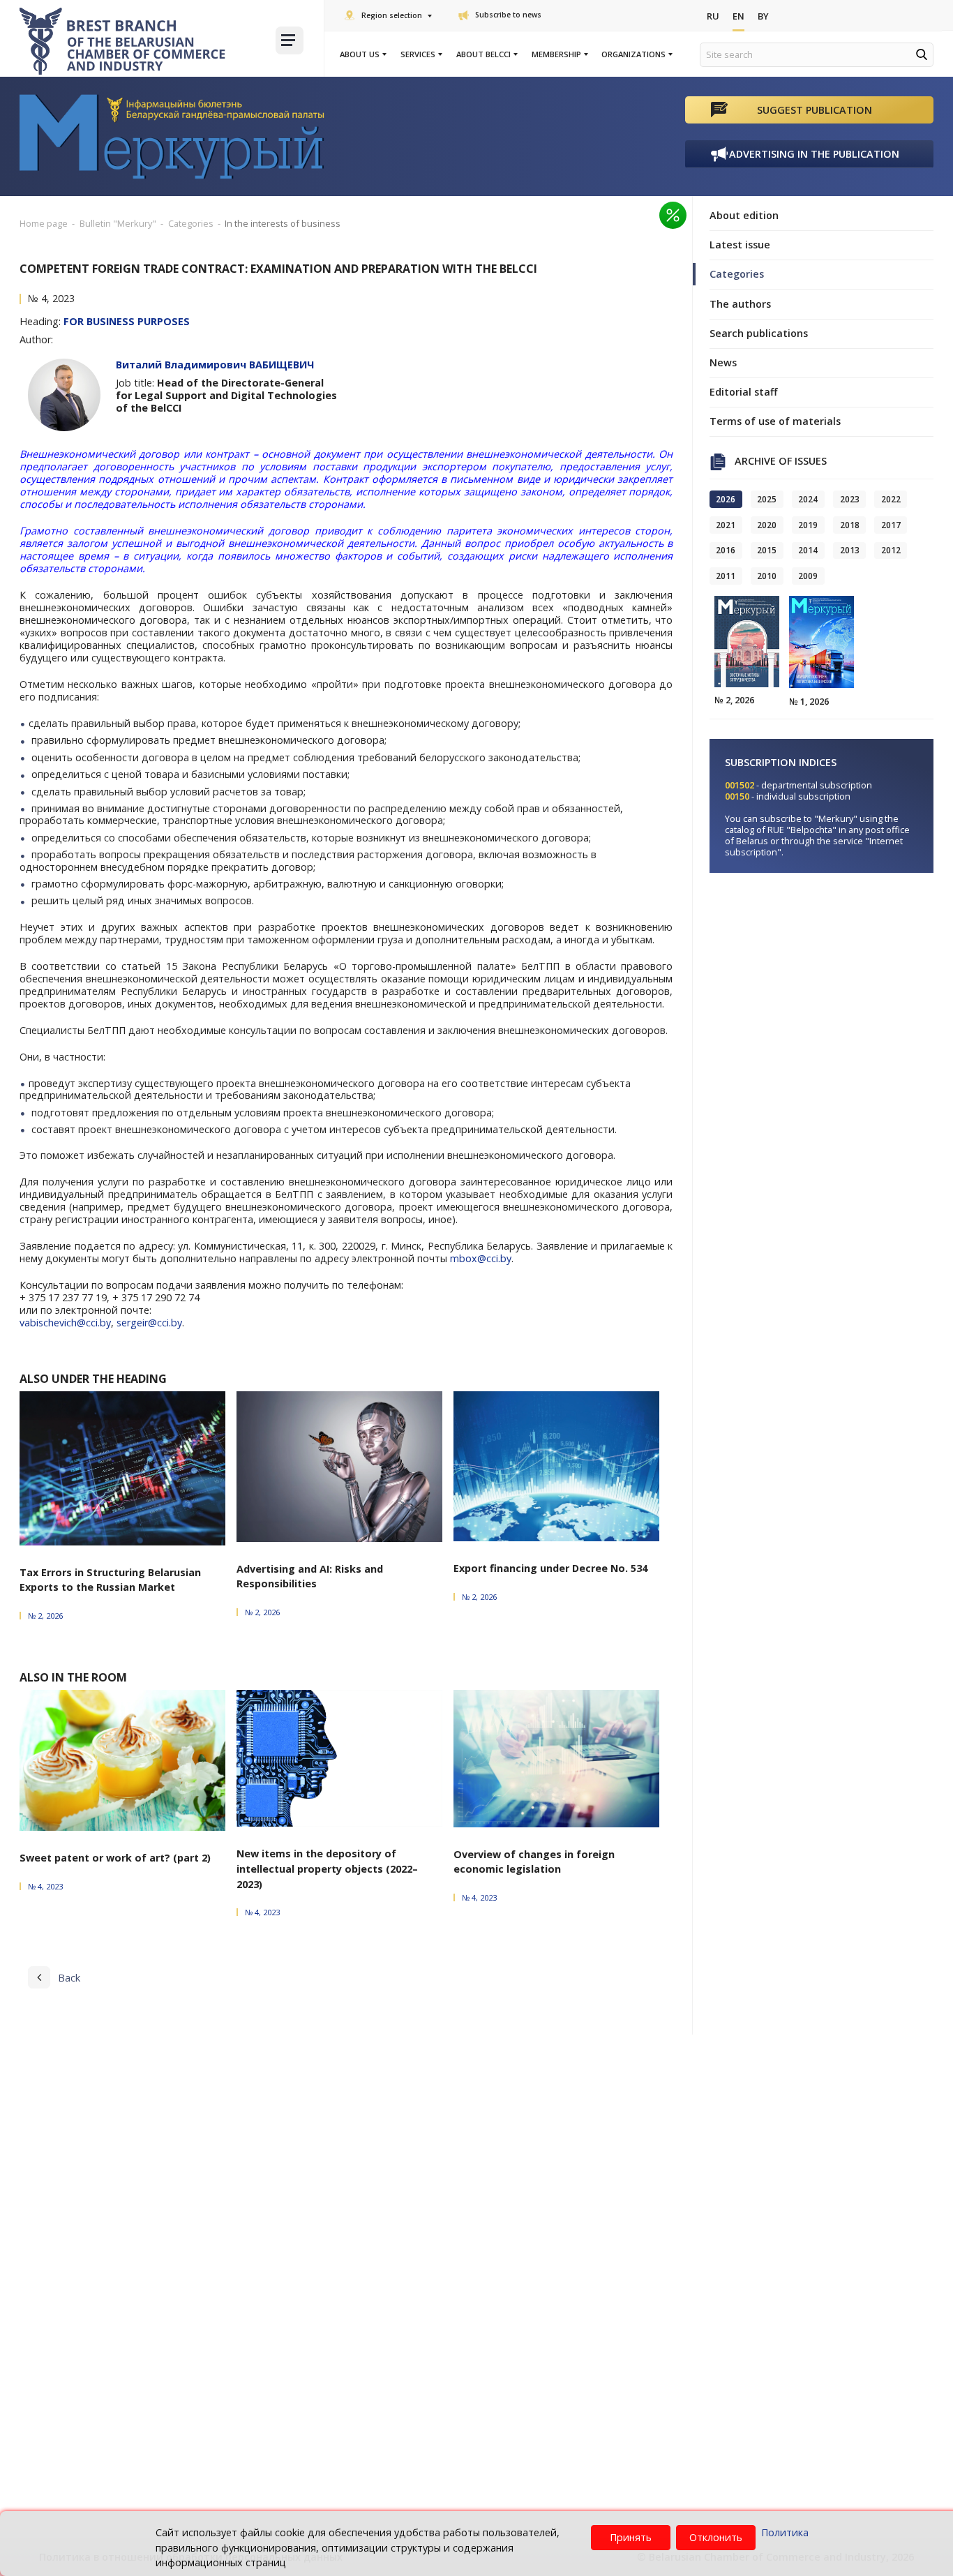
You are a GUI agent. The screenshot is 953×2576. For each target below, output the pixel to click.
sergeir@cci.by (149, 1323)
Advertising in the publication (814, 154)
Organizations (633, 54)
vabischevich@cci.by (65, 1323)
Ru (713, 16)
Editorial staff (743, 392)
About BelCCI (483, 54)
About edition (744, 215)
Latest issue (740, 245)
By (763, 16)
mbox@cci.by (481, 1258)
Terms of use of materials (775, 421)
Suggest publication (815, 110)
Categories (737, 274)
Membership (556, 54)
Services (418, 54)
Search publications (759, 333)
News (723, 362)
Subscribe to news (508, 15)
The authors (740, 304)
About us (360, 54)
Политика (785, 2532)
